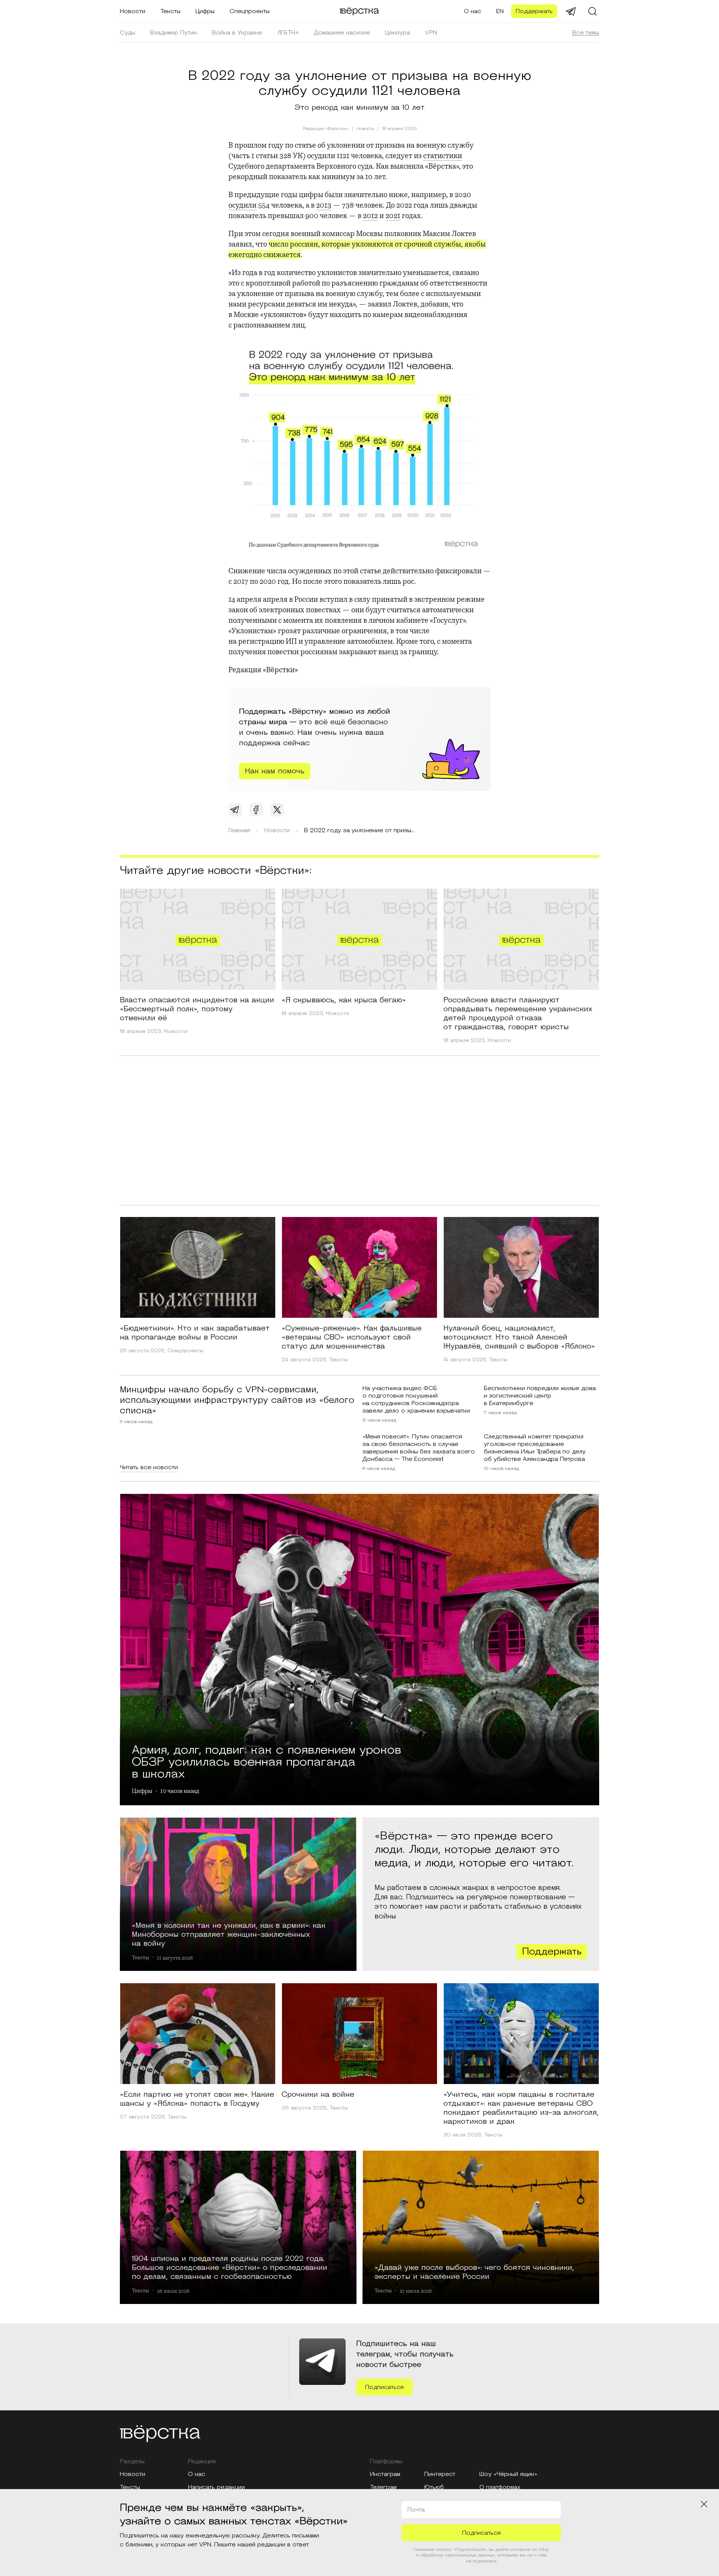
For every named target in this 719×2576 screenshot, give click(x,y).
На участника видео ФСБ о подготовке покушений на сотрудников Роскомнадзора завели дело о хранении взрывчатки (416, 1399)
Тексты (170, 11)
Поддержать (534, 11)
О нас (473, 11)
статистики (443, 156)
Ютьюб (434, 2487)
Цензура (398, 33)
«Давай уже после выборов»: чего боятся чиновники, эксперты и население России (474, 2272)
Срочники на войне (318, 2095)
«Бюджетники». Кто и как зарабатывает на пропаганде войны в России (195, 1333)
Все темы (586, 33)
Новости (133, 11)
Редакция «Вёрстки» (326, 129)
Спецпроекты (250, 11)
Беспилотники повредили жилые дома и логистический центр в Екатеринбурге (540, 1396)
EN (500, 11)
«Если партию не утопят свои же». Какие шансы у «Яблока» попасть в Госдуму (197, 2099)
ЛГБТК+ (288, 33)
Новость (365, 129)
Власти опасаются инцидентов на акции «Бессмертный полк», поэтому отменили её (197, 1009)
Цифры (205, 11)
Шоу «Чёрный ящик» (508, 2474)
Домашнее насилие (342, 33)
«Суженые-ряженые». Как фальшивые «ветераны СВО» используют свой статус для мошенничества (352, 1337)
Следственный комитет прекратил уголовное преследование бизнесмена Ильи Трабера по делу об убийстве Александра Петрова (535, 1448)
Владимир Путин (174, 33)
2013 (324, 205)
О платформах (500, 2487)
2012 (370, 216)
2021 (393, 216)
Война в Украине (237, 33)
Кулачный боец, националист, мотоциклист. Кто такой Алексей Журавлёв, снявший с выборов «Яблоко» (519, 1337)
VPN (431, 33)
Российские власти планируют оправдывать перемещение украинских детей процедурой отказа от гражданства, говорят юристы (518, 1014)
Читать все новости (149, 1467)
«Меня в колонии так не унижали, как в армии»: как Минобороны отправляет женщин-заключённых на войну (229, 1934)
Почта (416, 2510)
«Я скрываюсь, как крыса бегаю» (344, 1000)
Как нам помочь (275, 771)
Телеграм (383, 2487)
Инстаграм (385, 2474)
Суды (128, 33)
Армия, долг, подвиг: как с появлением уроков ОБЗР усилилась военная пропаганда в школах (266, 1761)
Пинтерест (440, 2474)
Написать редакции (216, 2487)
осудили (242, 205)
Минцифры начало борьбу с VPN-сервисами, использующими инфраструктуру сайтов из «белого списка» (237, 1400)
